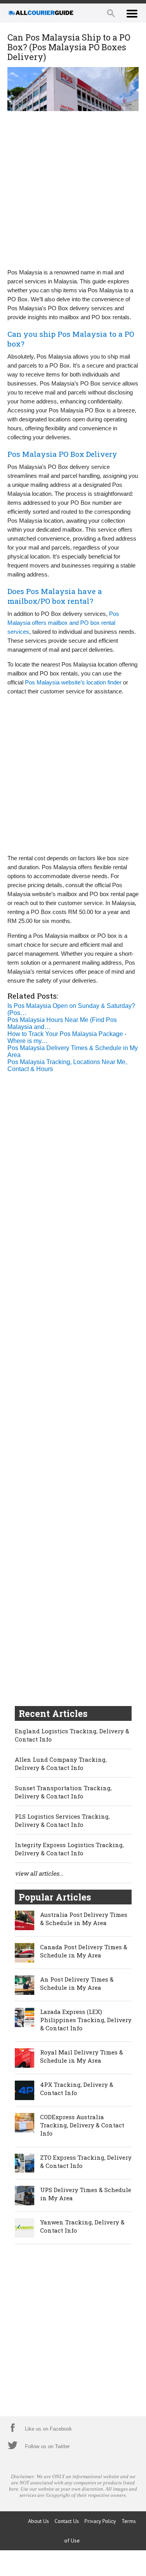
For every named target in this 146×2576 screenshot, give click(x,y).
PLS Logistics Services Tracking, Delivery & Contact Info (62, 1820)
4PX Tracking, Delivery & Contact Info (77, 2089)
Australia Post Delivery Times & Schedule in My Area (84, 1919)
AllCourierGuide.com (82, 2560)
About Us (39, 2521)
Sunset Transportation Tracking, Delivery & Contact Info (63, 1792)
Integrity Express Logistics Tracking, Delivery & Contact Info (69, 1849)
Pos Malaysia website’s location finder (73, 682)
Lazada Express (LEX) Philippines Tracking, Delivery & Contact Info (86, 2020)
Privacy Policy (100, 2521)
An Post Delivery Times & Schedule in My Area (77, 1983)
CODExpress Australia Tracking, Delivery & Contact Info (82, 2125)
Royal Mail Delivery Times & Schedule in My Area (82, 2056)
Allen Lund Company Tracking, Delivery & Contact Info (61, 1764)
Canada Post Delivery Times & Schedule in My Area (84, 1951)
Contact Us (67, 2521)
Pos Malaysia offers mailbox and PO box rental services (63, 623)
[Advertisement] (73, 189)
